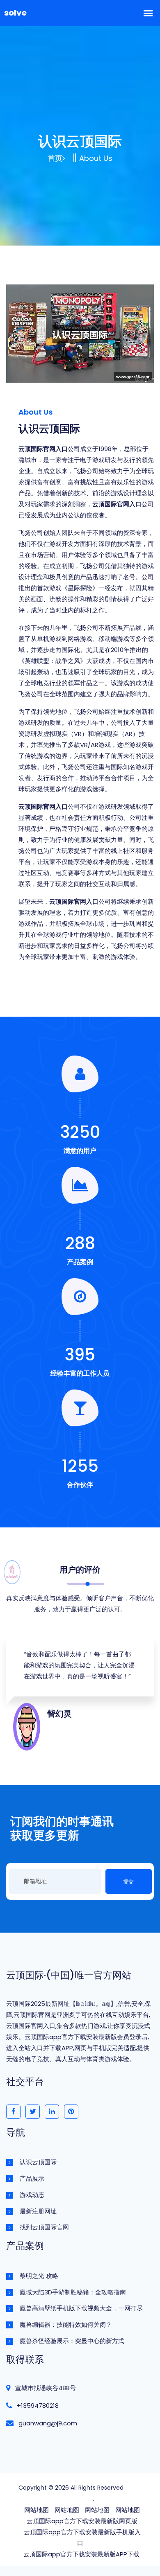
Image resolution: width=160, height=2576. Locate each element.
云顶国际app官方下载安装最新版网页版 (82, 2521)
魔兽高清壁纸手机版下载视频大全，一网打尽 (81, 2308)
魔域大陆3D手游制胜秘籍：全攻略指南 (73, 2292)
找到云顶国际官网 (44, 2227)
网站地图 (37, 2510)
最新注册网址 (38, 2211)
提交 (128, 1882)
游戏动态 (32, 2195)
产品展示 (32, 2178)
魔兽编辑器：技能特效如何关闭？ (66, 2324)
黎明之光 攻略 (39, 2276)
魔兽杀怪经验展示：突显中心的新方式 (72, 2341)
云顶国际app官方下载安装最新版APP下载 (81, 2554)
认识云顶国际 (38, 2162)
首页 (55, 158)
